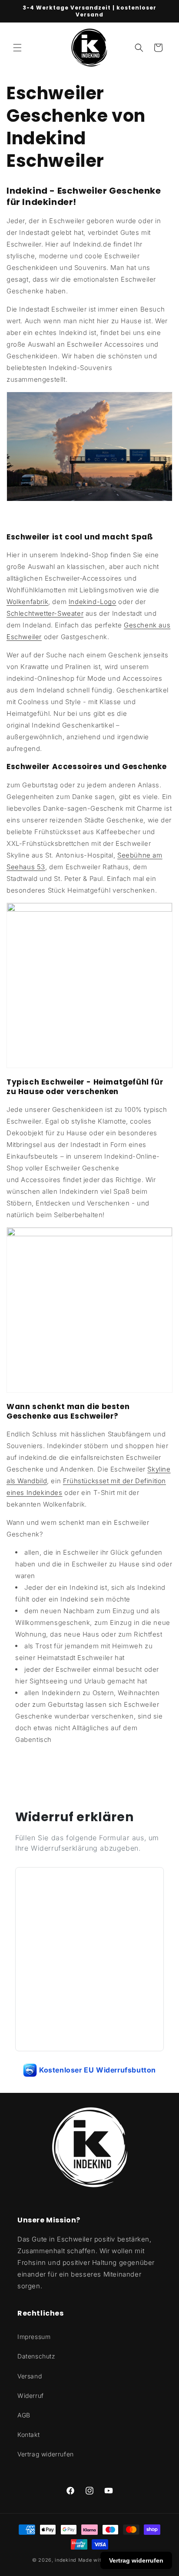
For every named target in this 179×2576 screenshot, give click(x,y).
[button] (17, 48)
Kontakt (28, 2435)
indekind (66, 2560)
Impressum (34, 2337)
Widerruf (31, 2396)
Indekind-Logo (93, 602)
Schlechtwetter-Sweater (45, 613)
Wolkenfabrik (27, 602)
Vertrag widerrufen (46, 2454)
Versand (30, 2376)
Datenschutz (36, 2356)
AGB (24, 2415)
